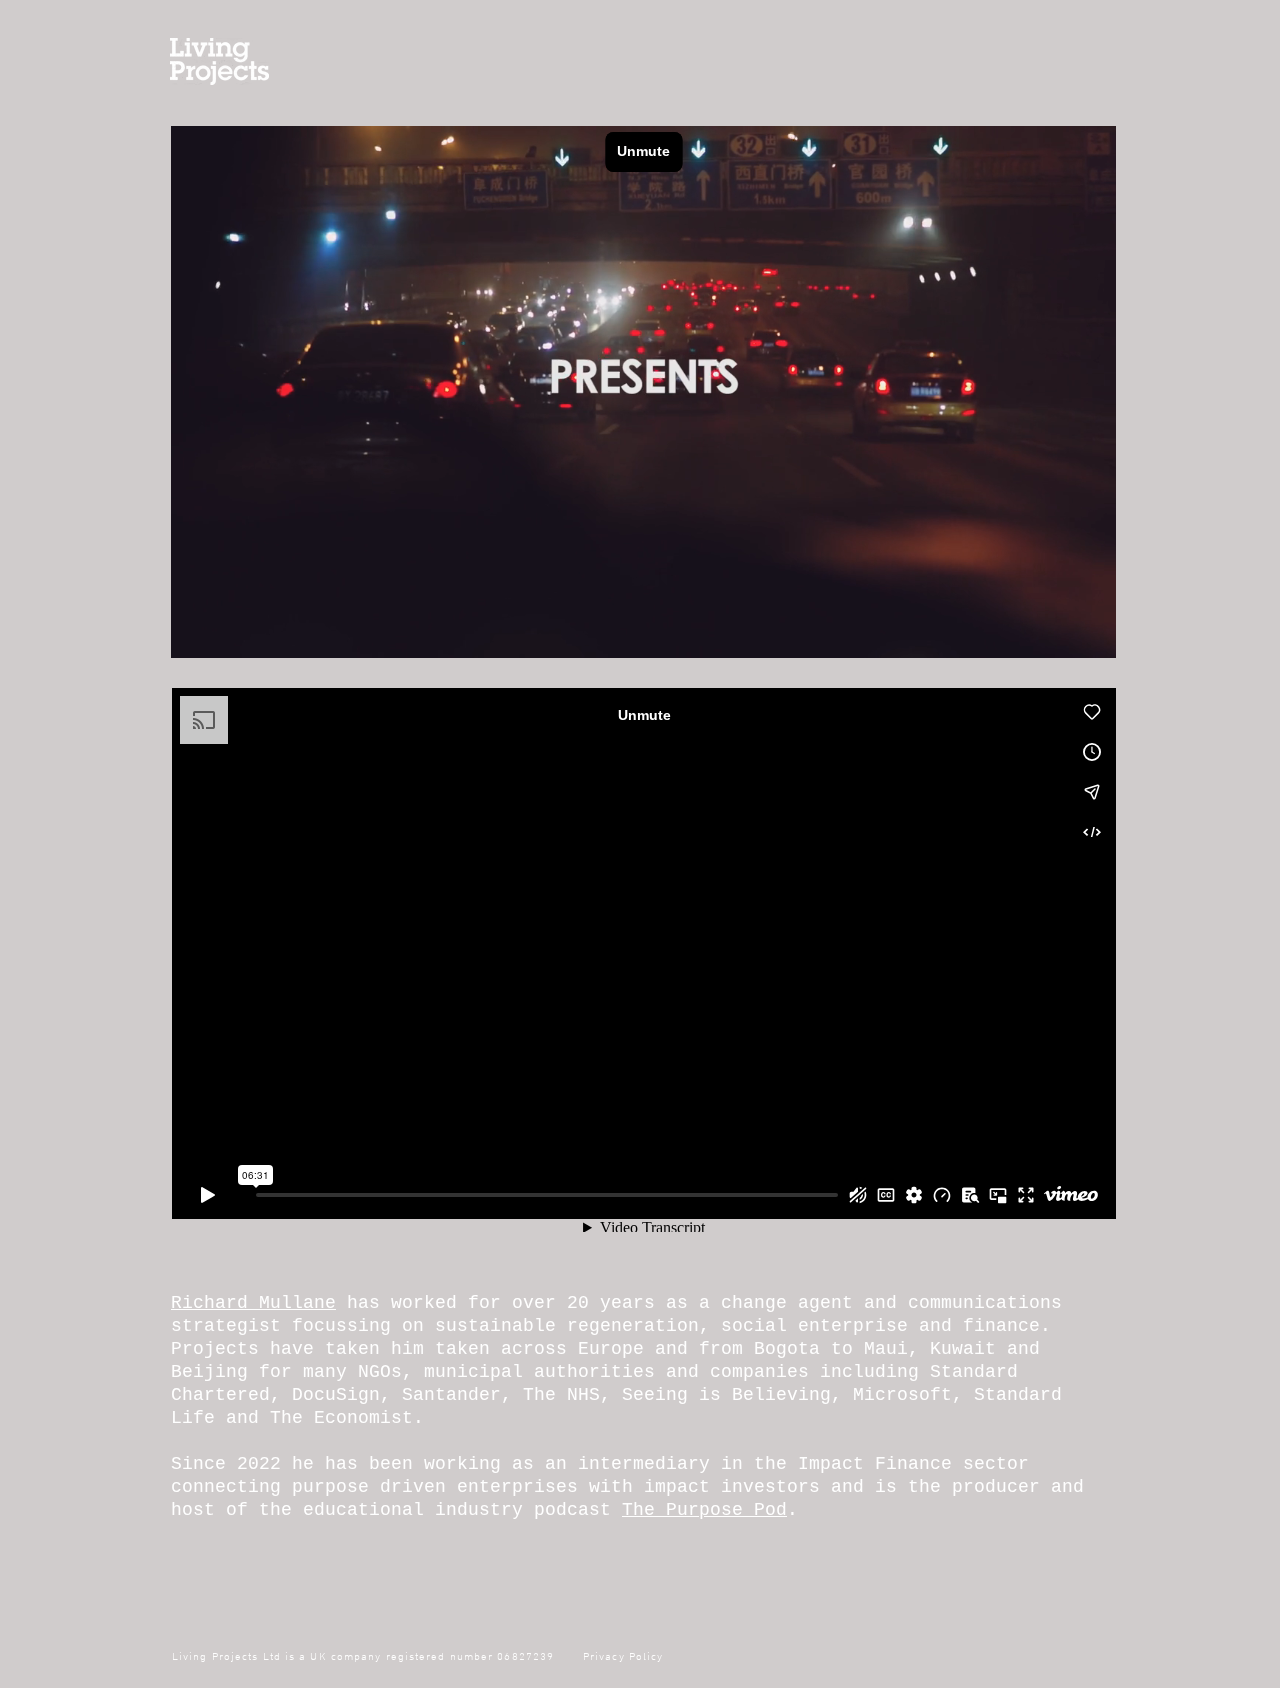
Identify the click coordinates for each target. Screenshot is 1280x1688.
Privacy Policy (621, 1657)
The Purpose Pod (704, 1510)
